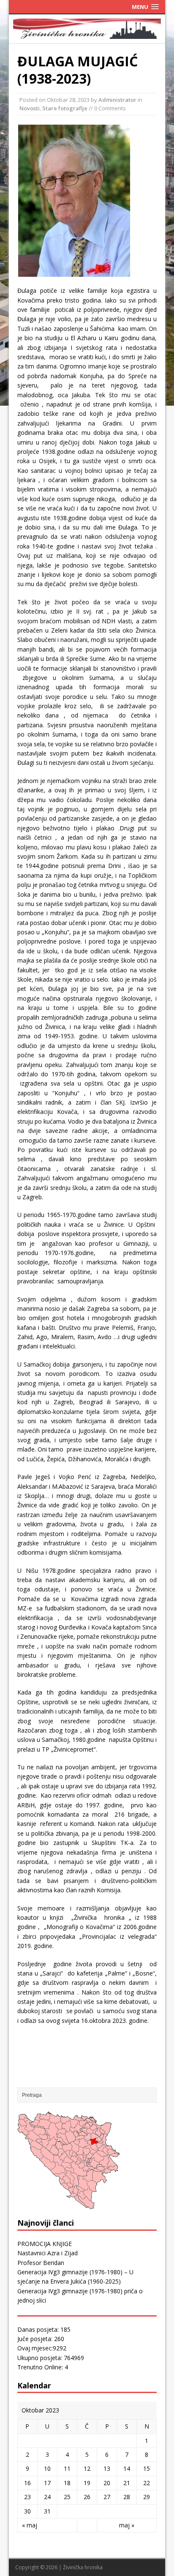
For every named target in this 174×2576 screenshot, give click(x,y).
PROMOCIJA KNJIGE (45, 2244)
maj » (127, 2525)
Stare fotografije (65, 108)
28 (127, 2497)
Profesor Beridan (41, 2263)
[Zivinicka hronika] (87, 34)
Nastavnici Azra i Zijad (48, 2253)
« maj (30, 2525)
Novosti (30, 108)
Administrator (117, 100)
